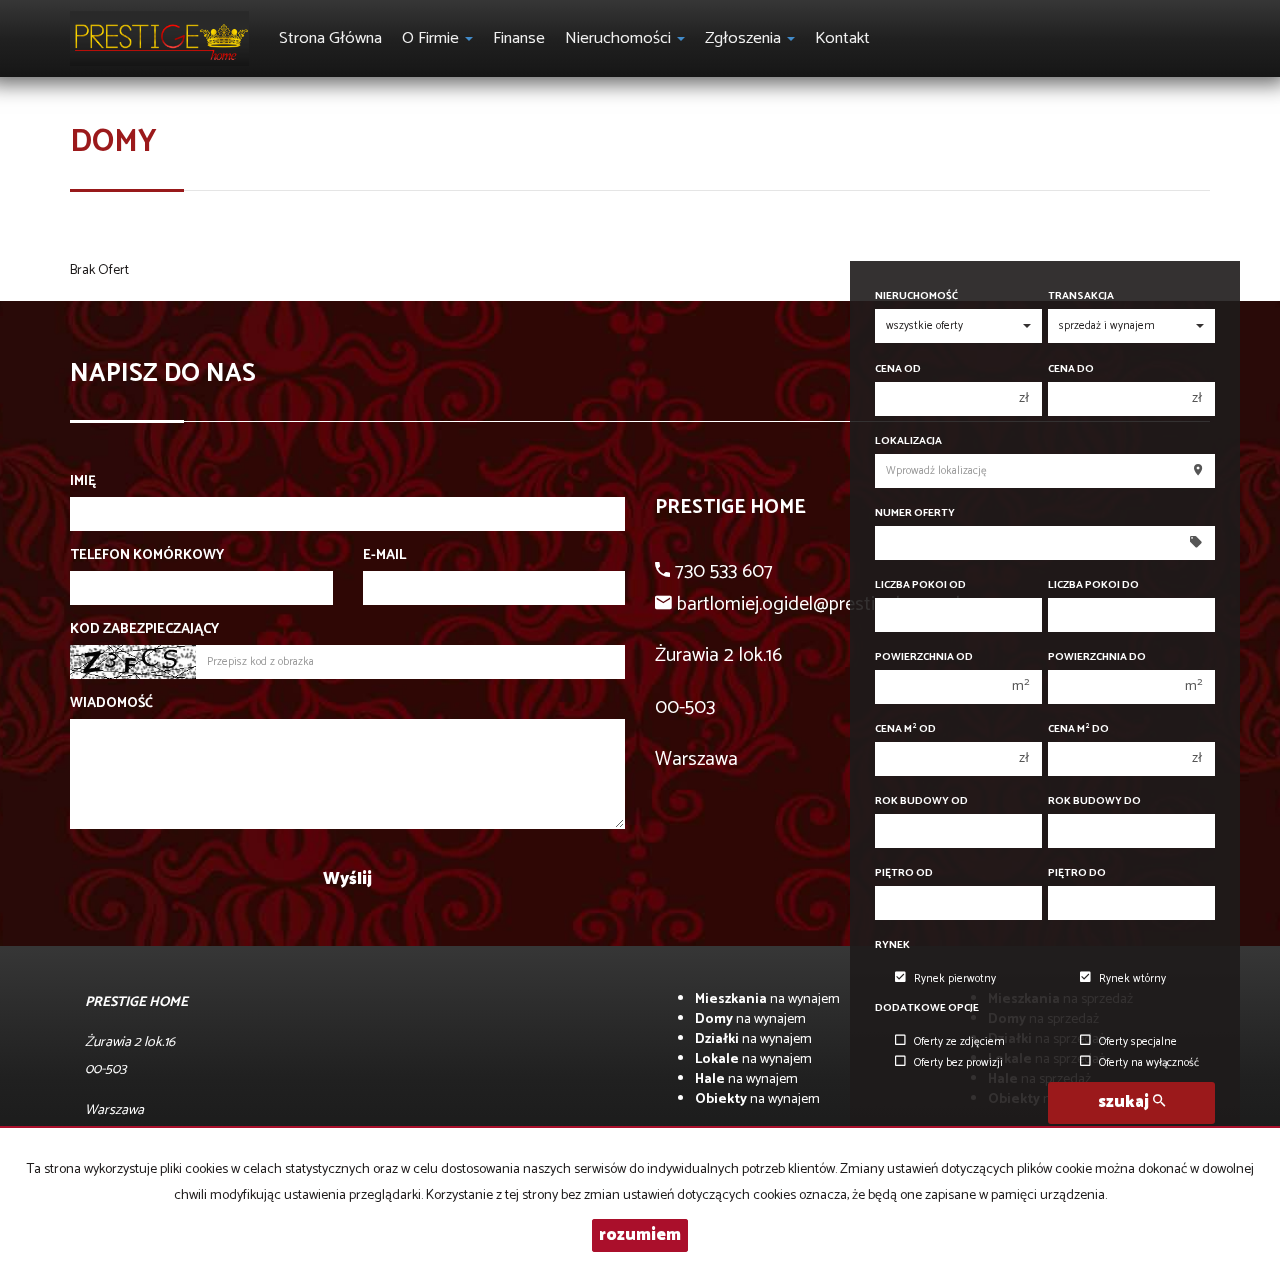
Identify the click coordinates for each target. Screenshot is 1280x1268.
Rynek (892, 945)
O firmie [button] (432, 38)
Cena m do (1078, 729)
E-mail (384, 556)
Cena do (1071, 369)
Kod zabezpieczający (144, 630)
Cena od (898, 369)
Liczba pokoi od (920, 585)
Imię (83, 482)
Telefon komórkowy (147, 556)
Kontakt (842, 38)
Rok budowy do (1094, 801)
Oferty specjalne (1138, 1042)
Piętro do (1077, 873)
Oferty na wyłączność (1149, 1063)
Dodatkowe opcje (927, 1008)
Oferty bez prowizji (958, 1063)
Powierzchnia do (1097, 657)
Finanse (519, 38)
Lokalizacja (908, 441)
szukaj (1125, 1102)
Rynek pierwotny (955, 979)
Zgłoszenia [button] (745, 38)
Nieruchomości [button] (620, 38)
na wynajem (767, 999)
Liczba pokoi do (1093, 585)
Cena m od (905, 729)
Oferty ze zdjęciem (959, 1042)
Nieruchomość (916, 296)
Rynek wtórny (1132, 979)
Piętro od (904, 873)
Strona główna (330, 38)
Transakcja (1081, 296)
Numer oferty (915, 513)
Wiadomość (111, 704)
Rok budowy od (921, 801)
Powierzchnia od (924, 657)
